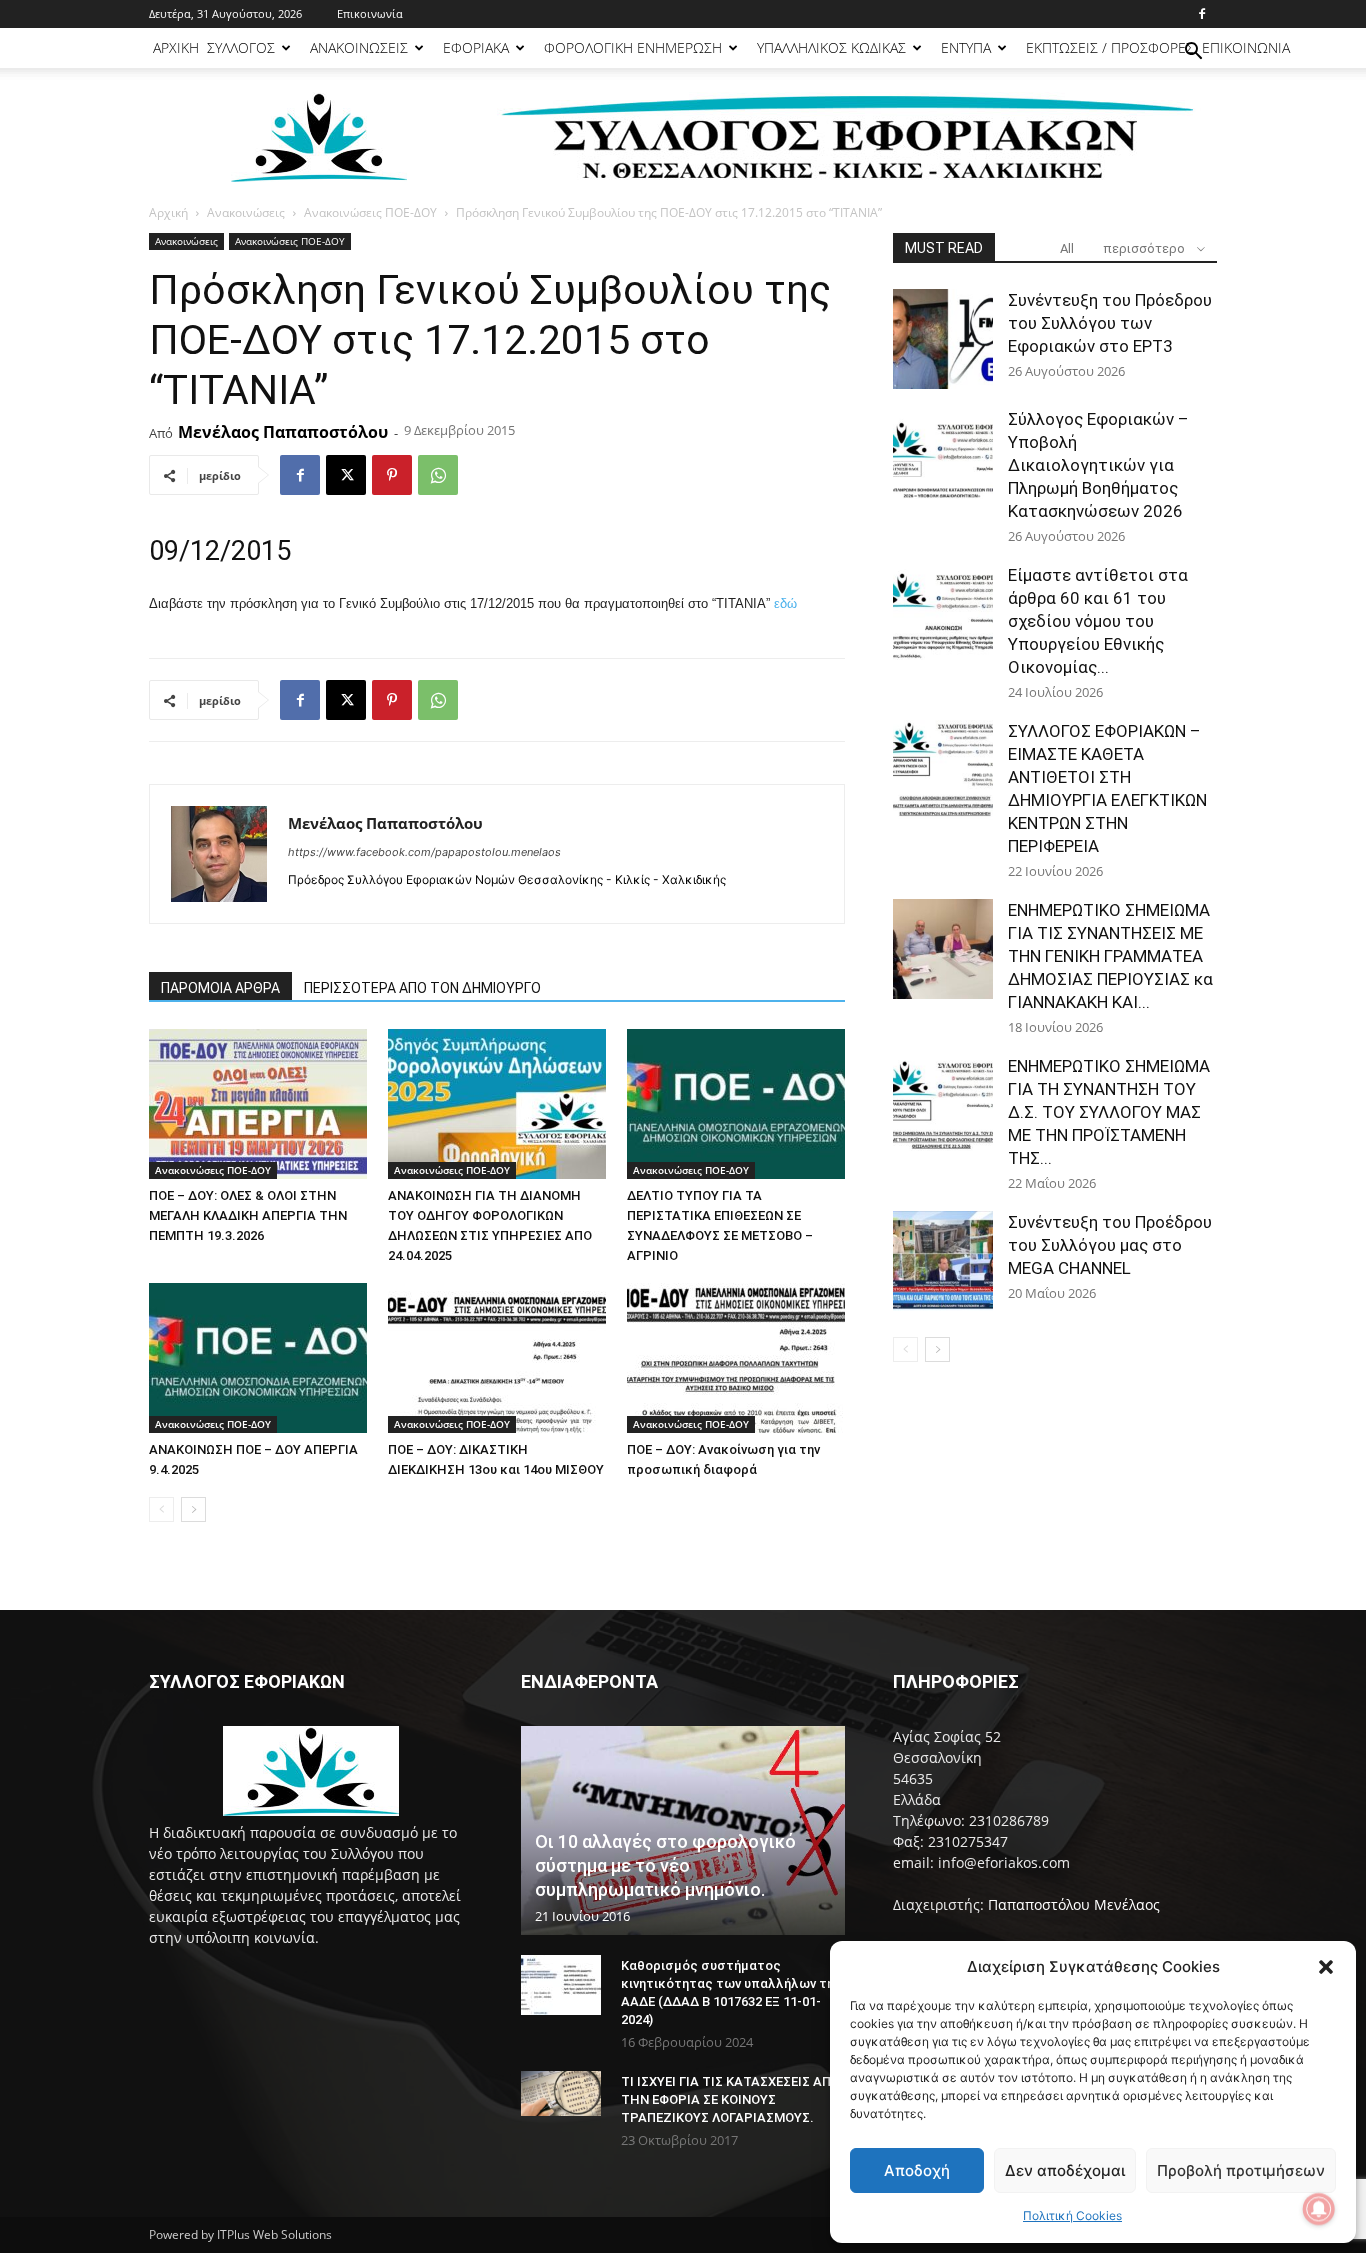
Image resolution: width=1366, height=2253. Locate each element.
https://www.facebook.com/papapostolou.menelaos (424, 852)
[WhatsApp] (438, 475)
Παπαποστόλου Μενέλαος (1074, 1904)
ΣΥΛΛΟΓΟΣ (241, 47)
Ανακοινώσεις (246, 212)
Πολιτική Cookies (1072, 2215)
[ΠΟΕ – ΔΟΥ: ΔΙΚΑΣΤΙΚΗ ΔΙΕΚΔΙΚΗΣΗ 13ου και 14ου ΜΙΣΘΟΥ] (497, 1358)
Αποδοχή (917, 2170)
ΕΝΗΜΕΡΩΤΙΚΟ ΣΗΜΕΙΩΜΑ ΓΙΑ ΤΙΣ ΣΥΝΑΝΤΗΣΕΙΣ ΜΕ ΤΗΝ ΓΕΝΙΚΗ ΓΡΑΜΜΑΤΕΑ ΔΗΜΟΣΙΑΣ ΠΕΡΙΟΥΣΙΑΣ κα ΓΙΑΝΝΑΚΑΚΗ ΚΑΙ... (1110, 956)
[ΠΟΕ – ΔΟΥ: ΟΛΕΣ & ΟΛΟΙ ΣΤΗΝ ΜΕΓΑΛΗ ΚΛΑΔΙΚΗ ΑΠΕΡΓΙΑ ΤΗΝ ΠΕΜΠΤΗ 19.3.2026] (258, 1104)
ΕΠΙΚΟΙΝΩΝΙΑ (1246, 47)
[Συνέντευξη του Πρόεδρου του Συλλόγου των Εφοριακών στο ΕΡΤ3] (943, 339)
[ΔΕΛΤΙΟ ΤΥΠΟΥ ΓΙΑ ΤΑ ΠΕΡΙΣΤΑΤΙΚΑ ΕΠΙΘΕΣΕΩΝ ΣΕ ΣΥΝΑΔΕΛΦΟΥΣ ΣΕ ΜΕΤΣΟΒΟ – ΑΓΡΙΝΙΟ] (736, 1104)
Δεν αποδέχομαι (1065, 2170)
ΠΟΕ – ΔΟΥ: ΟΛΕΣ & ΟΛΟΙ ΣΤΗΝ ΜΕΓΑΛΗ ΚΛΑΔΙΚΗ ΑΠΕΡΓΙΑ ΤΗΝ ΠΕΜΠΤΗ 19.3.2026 (248, 1215)
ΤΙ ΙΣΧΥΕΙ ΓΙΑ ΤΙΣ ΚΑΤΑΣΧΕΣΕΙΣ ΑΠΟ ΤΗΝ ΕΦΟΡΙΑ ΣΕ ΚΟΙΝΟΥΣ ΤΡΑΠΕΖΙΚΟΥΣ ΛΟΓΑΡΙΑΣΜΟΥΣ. (730, 2099)
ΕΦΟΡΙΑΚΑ (476, 47)
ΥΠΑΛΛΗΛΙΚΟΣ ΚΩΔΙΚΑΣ (831, 47)
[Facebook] (1202, 14)
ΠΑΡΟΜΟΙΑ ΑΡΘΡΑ (220, 988)
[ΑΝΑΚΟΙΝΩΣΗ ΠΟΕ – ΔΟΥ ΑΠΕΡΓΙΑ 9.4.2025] (258, 1358)
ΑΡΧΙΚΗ (176, 47)
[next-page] (193, 1509)
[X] (346, 475)
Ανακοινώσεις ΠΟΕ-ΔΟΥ (370, 212)
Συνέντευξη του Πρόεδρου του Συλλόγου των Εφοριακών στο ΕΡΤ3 (1110, 323)
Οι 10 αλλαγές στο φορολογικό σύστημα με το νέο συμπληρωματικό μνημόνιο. (665, 1865)
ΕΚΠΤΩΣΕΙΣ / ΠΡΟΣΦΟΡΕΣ (1110, 47)
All (1067, 248)
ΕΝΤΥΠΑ (966, 47)
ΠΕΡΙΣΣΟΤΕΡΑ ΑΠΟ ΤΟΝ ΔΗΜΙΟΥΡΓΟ (422, 988)
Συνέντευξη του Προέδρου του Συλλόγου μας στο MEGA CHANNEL (1110, 1245)
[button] (1326, 1967)
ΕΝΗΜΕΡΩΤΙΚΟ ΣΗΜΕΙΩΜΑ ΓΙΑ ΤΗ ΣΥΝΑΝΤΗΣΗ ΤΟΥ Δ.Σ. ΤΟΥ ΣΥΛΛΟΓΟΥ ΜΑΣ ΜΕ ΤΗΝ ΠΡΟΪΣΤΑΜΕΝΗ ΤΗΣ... (1109, 1112)
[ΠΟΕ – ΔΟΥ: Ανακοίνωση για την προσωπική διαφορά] (736, 1358)
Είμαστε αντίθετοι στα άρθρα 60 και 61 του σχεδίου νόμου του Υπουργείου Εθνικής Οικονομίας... (1098, 621)
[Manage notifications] (1319, 2209)
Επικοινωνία (370, 13)
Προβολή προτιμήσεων (1241, 2170)
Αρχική (168, 212)
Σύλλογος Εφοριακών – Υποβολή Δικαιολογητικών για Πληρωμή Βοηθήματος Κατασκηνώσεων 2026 (1098, 465)
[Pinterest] (392, 475)
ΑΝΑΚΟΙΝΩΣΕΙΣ (359, 47)
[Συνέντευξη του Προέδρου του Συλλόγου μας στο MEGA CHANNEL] (943, 1261)
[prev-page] (161, 1509)
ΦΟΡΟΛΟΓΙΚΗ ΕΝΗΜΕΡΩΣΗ (633, 47)
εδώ (785, 603)
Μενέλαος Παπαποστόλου (283, 432)
